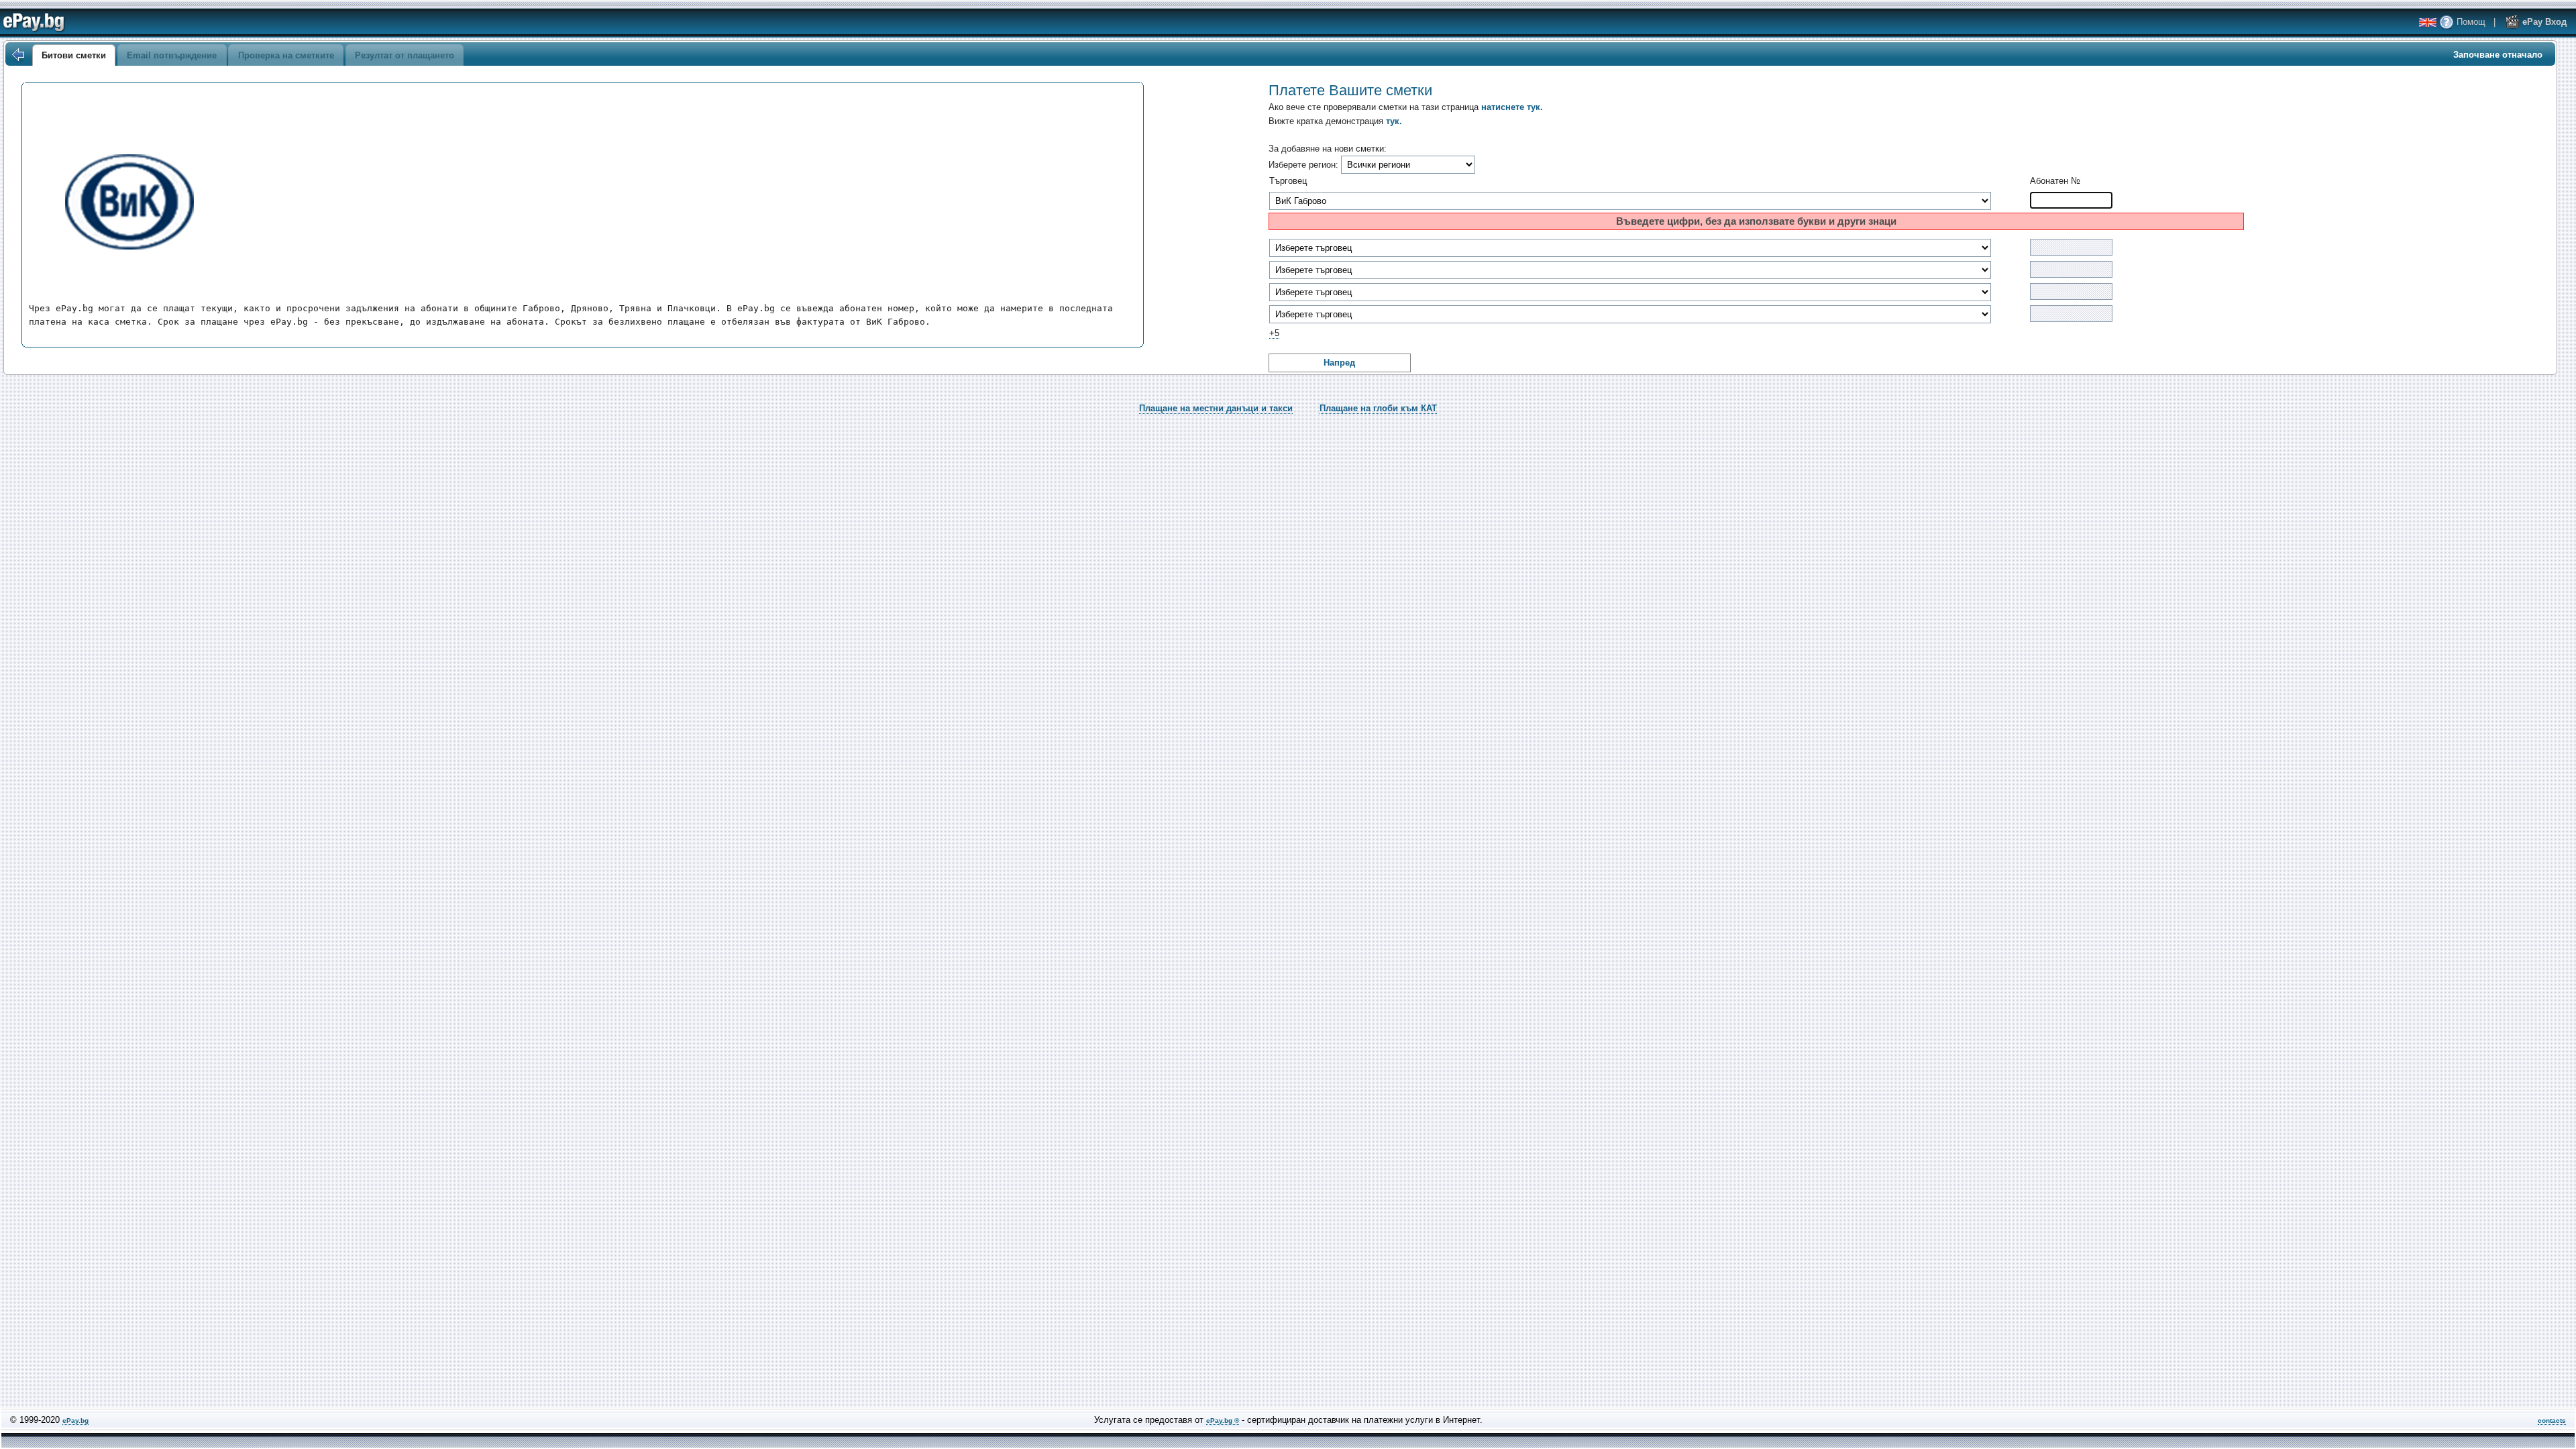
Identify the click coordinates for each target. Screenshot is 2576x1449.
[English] (2428, 22)
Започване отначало (2498, 55)
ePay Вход (2543, 22)
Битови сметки (74, 55)
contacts (2552, 1420)
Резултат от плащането (405, 55)
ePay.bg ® (1223, 1420)
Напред (1339, 363)
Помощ (2470, 22)
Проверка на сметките (286, 55)
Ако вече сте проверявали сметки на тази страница (1406, 107)
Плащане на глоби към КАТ (1378, 408)
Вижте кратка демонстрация (1335, 121)
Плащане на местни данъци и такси (1216, 408)
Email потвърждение (172, 55)
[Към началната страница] (17, 55)
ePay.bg (75, 1420)
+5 (1274, 333)
